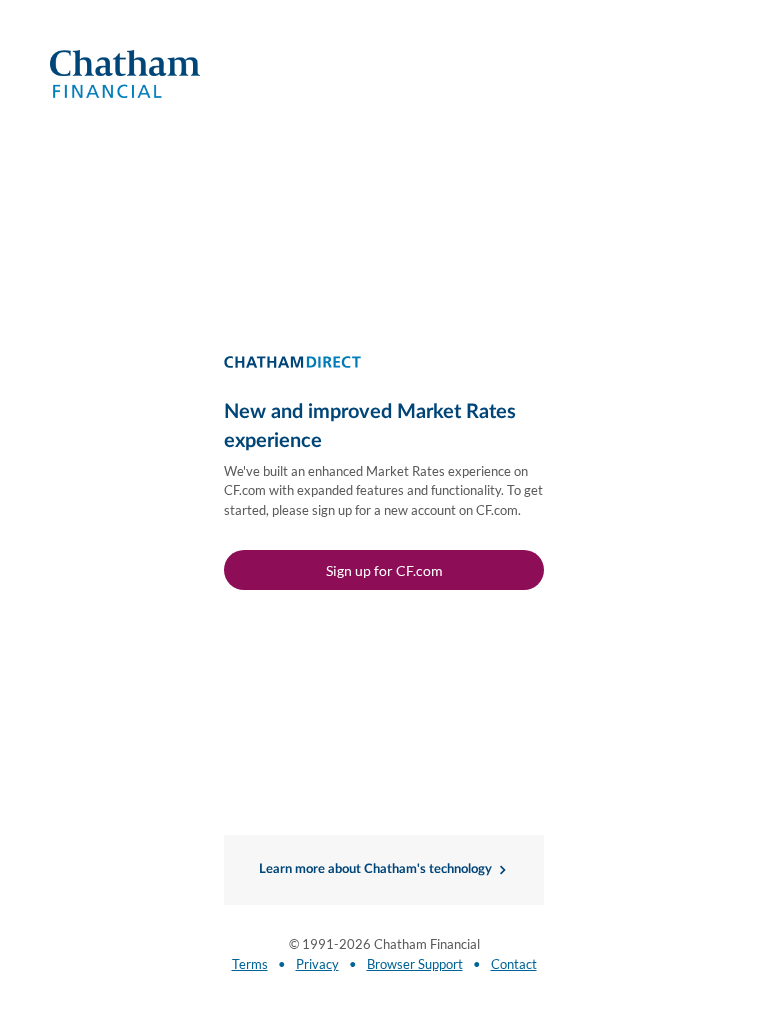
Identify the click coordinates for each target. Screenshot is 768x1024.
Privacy (317, 964)
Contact (514, 964)
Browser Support (415, 964)
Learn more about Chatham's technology (375, 869)
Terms (250, 964)
